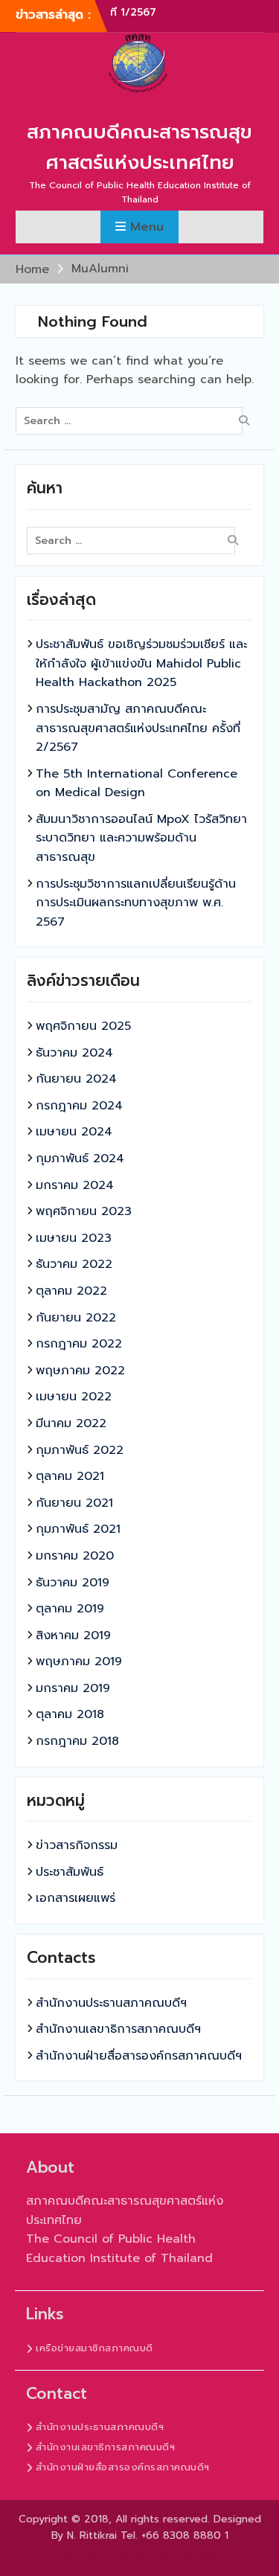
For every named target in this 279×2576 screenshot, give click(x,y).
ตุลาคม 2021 (70, 1476)
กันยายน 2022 (76, 1318)
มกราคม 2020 (75, 1556)
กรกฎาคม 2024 (79, 1106)
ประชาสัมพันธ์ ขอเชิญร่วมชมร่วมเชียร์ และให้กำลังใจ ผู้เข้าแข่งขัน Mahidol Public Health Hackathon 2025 (141, 663)
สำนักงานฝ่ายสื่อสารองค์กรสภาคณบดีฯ (139, 2056)
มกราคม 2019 (73, 1688)
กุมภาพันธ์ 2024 (80, 1159)
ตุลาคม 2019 (70, 1609)
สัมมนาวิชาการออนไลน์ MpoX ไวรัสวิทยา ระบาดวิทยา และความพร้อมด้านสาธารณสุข (141, 838)
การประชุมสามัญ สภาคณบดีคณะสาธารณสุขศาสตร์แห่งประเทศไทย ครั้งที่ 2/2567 (138, 728)
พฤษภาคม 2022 (80, 1371)
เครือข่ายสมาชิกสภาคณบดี (94, 2348)
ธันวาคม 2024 (74, 1053)
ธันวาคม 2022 (74, 1264)
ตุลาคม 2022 (71, 1291)
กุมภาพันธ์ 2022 (80, 1450)
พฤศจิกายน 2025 (83, 1026)
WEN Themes (186, 2556)
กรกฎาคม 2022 (79, 1344)
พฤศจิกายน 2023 (84, 1211)
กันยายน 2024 (76, 1079)
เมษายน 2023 (74, 1238)
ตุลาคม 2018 (70, 1714)
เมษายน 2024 (74, 1132)
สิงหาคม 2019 (73, 1635)
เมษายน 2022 (74, 1397)
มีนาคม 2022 (71, 1423)
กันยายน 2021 (74, 1503)
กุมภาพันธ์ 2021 (78, 1529)
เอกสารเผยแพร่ (76, 1898)
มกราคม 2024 (75, 1185)
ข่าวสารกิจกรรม (77, 1845)
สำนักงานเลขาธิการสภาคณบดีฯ (118, 2029)
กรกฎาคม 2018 (77, 1741)
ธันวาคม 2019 (73, 1583)
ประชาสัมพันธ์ (70, 1872)
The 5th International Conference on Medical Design (137, 784)
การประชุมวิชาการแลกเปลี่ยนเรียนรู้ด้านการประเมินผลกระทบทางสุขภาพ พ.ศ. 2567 (136, 903)
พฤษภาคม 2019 (79, 1662)
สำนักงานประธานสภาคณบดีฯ (111, 2003)
